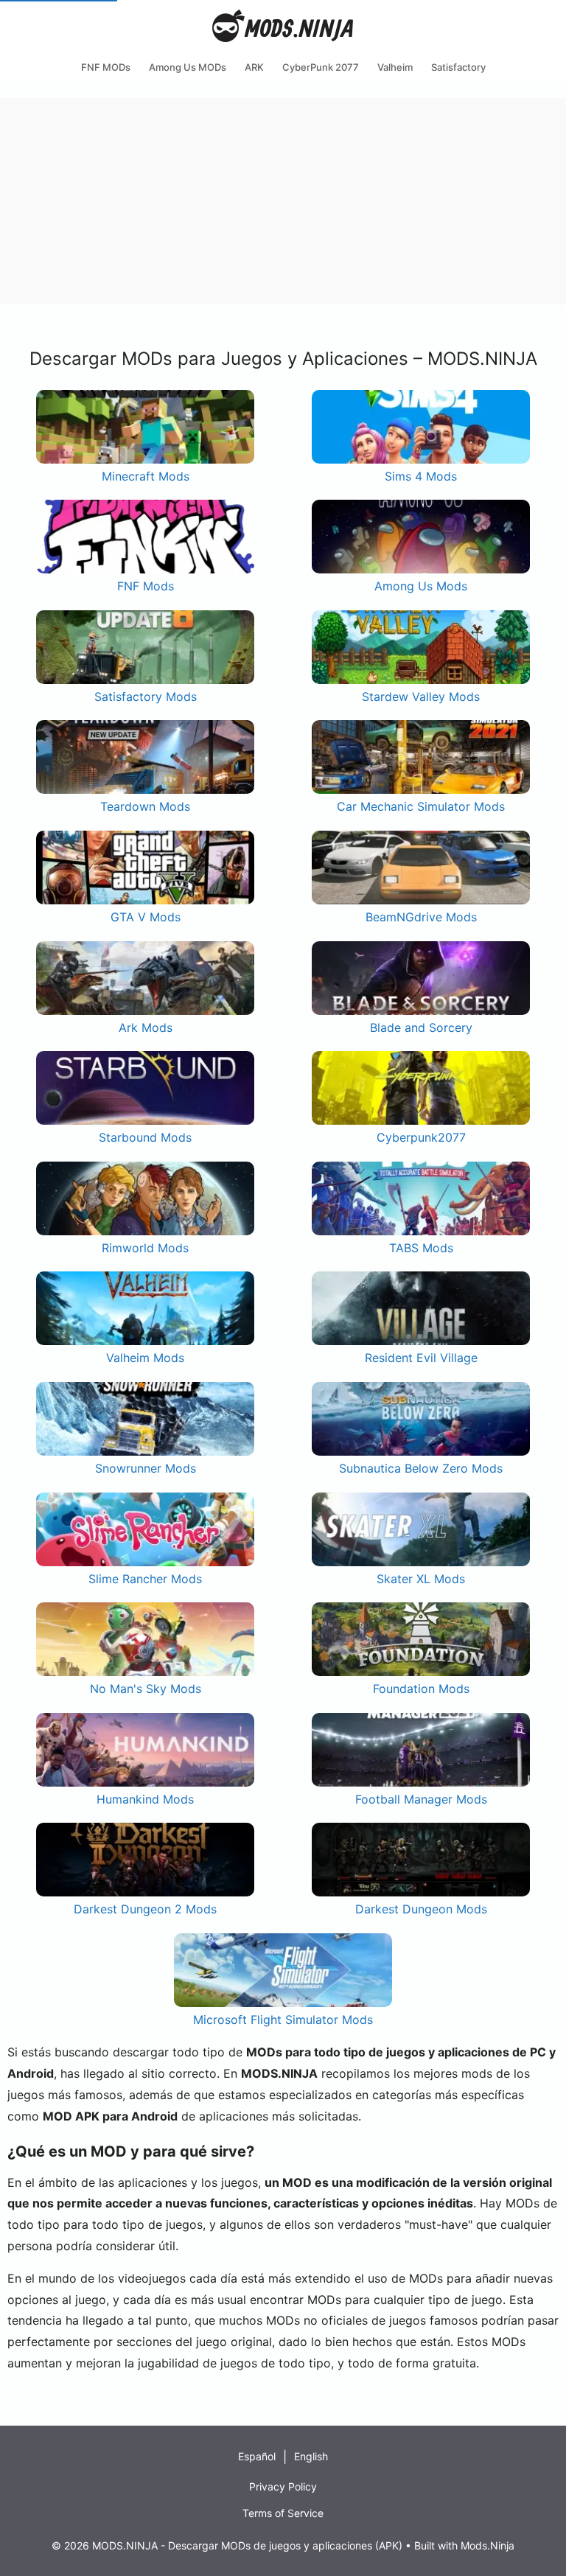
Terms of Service (283, 2513)
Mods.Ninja (488, 2545)
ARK (254, 67)
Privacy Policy (283, 2486)
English (311, 2456)
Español (257, 2456)
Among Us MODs (188, 67)
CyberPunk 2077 (321, 67)
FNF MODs (106, 67)
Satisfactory (458, 67)
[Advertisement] (283, 201)
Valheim (395, 67)
